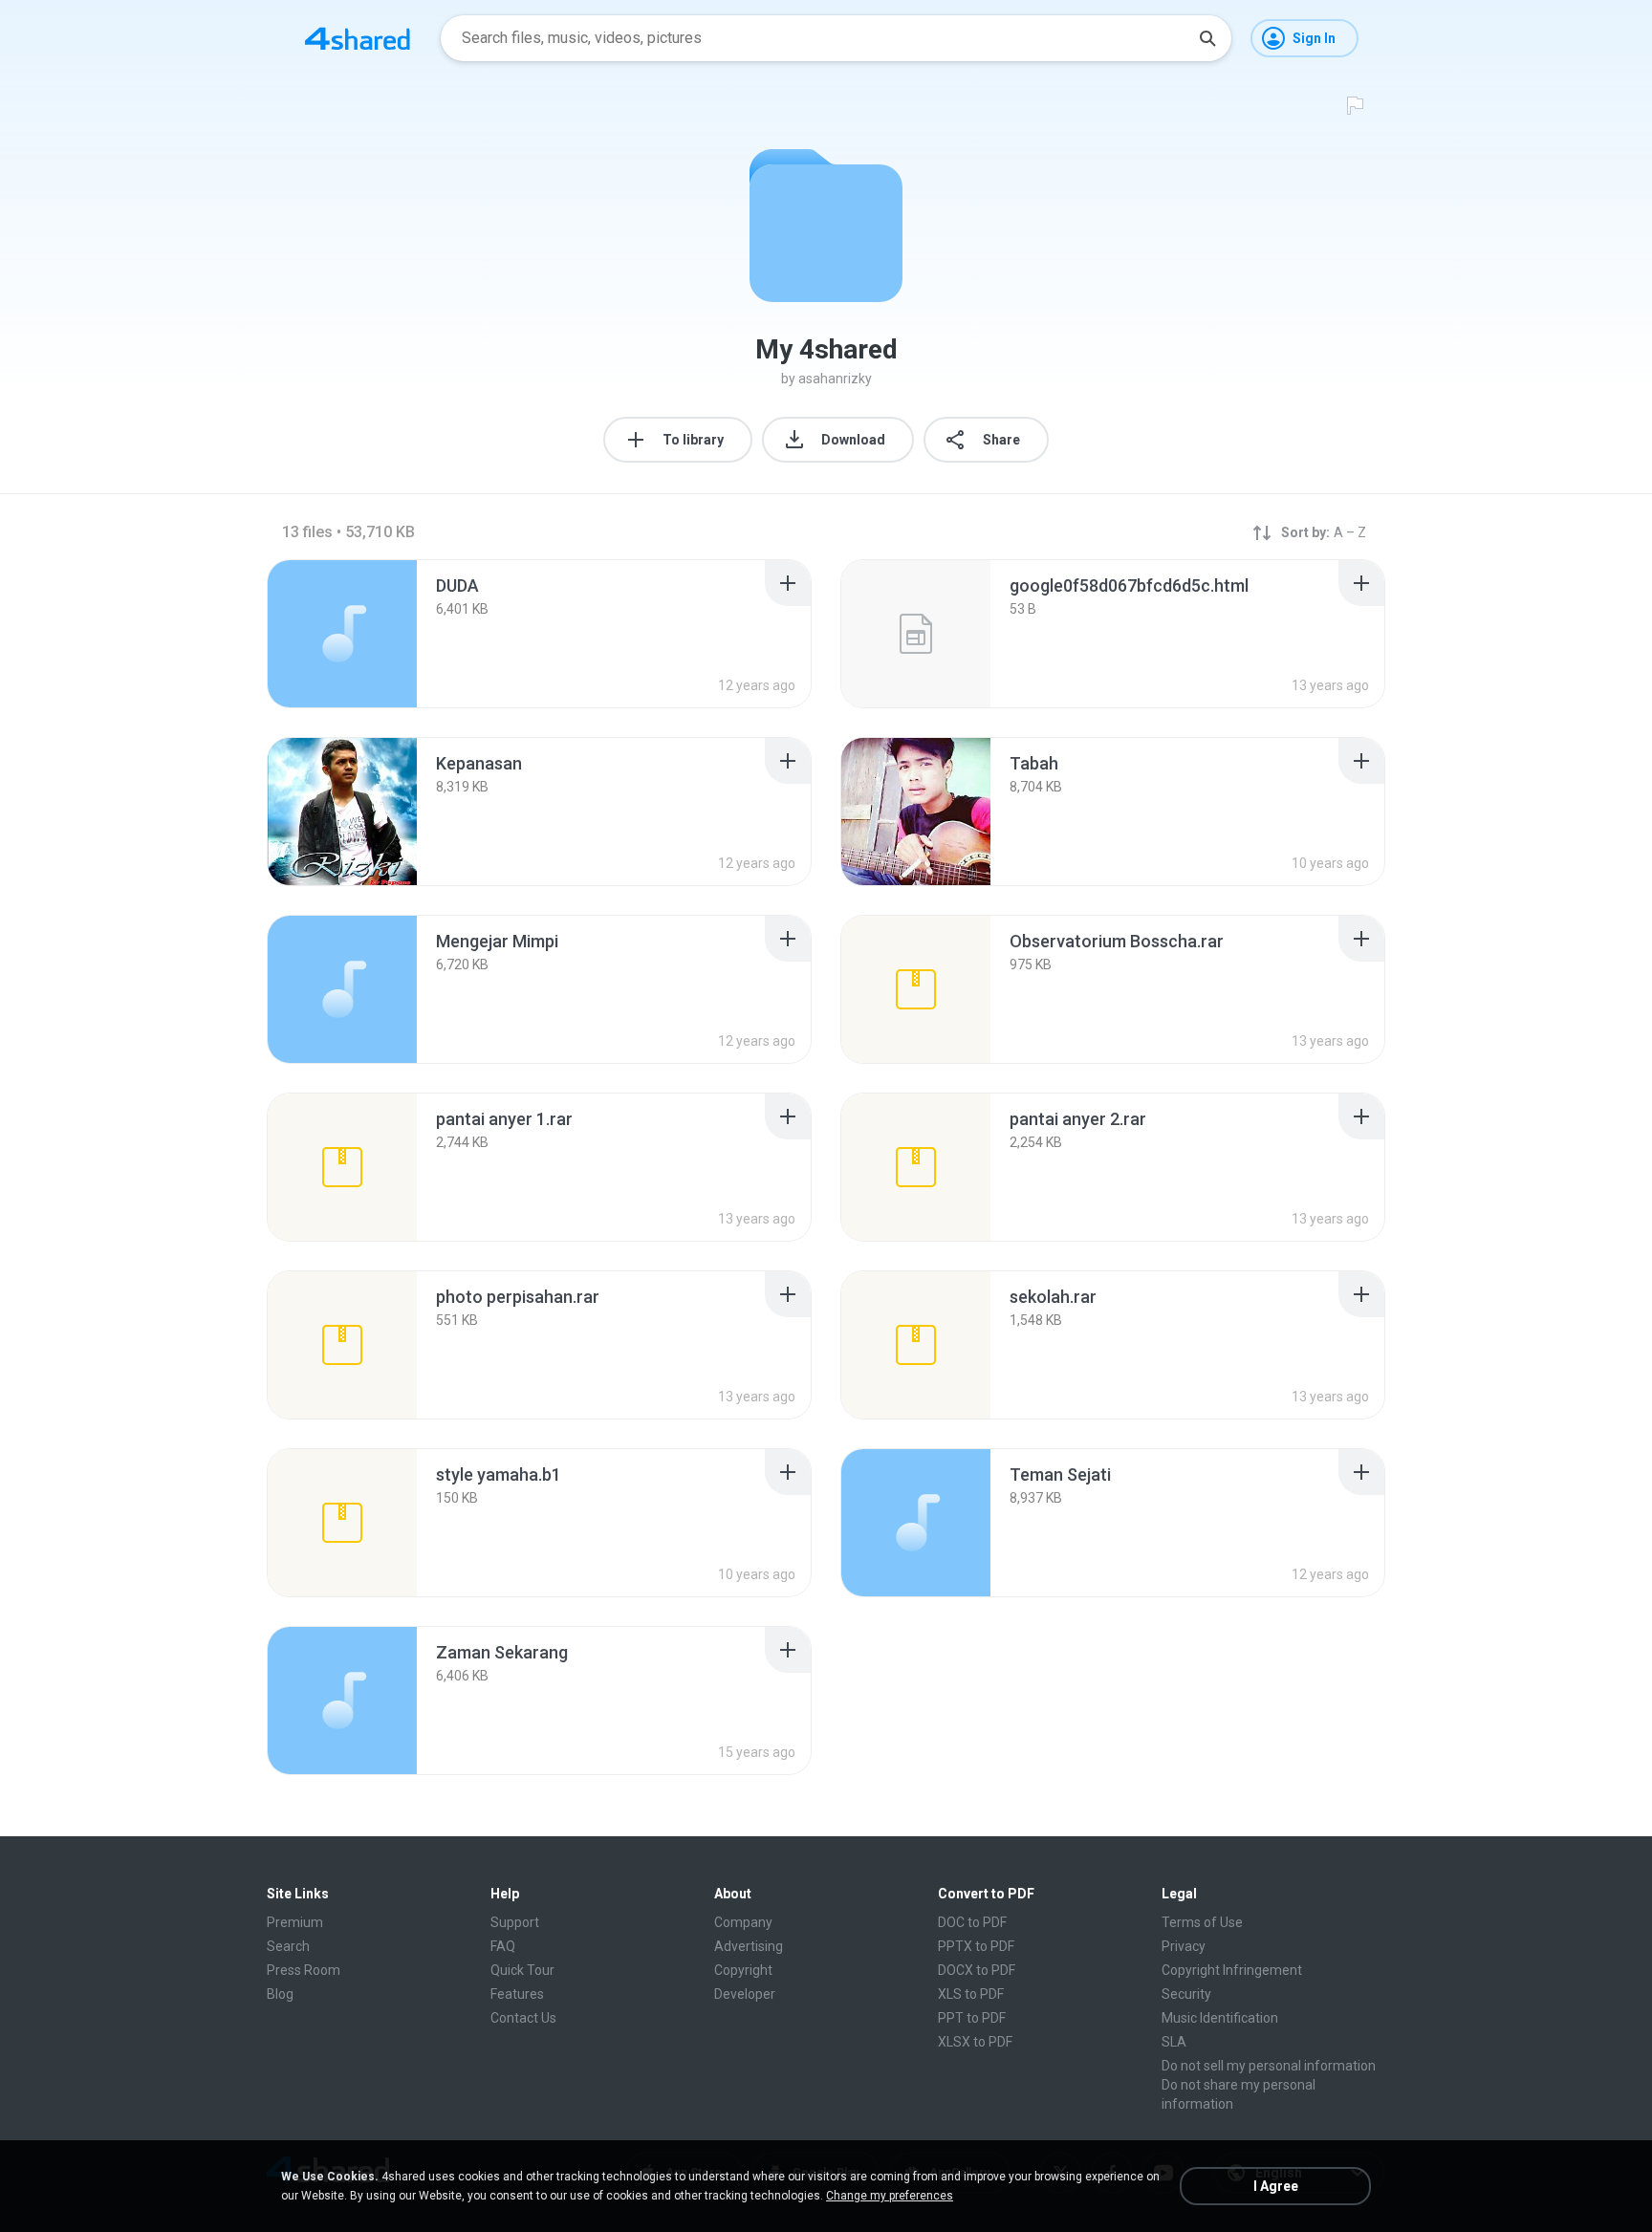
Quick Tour (522, 1970)
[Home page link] (358, 38)
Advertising (749, 1946)
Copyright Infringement (1232, 1970)
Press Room (304, 1970)
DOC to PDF (972, 1922)
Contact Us (523, 2018)
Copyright (743, 1970)
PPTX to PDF (976, 1946)
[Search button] (1207, 38)
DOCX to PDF (977, 1970)
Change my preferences (890, 2196)
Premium (295, 1922)
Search (288, 1946)
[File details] (342, 634)
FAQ (503, 1946)
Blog (280, 1994)
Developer (745, 1994)
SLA (1174, 2042)
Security (1186, 1994)
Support (515, 1922)
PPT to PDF (972, 2018)
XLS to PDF (971, 1994)
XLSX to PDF (975, 2042)
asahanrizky (835, 379)
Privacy (1184, 1946)
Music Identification (1220, 2018)
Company (743, 1922)
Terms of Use (1202, 1922)
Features (517, 1994)
